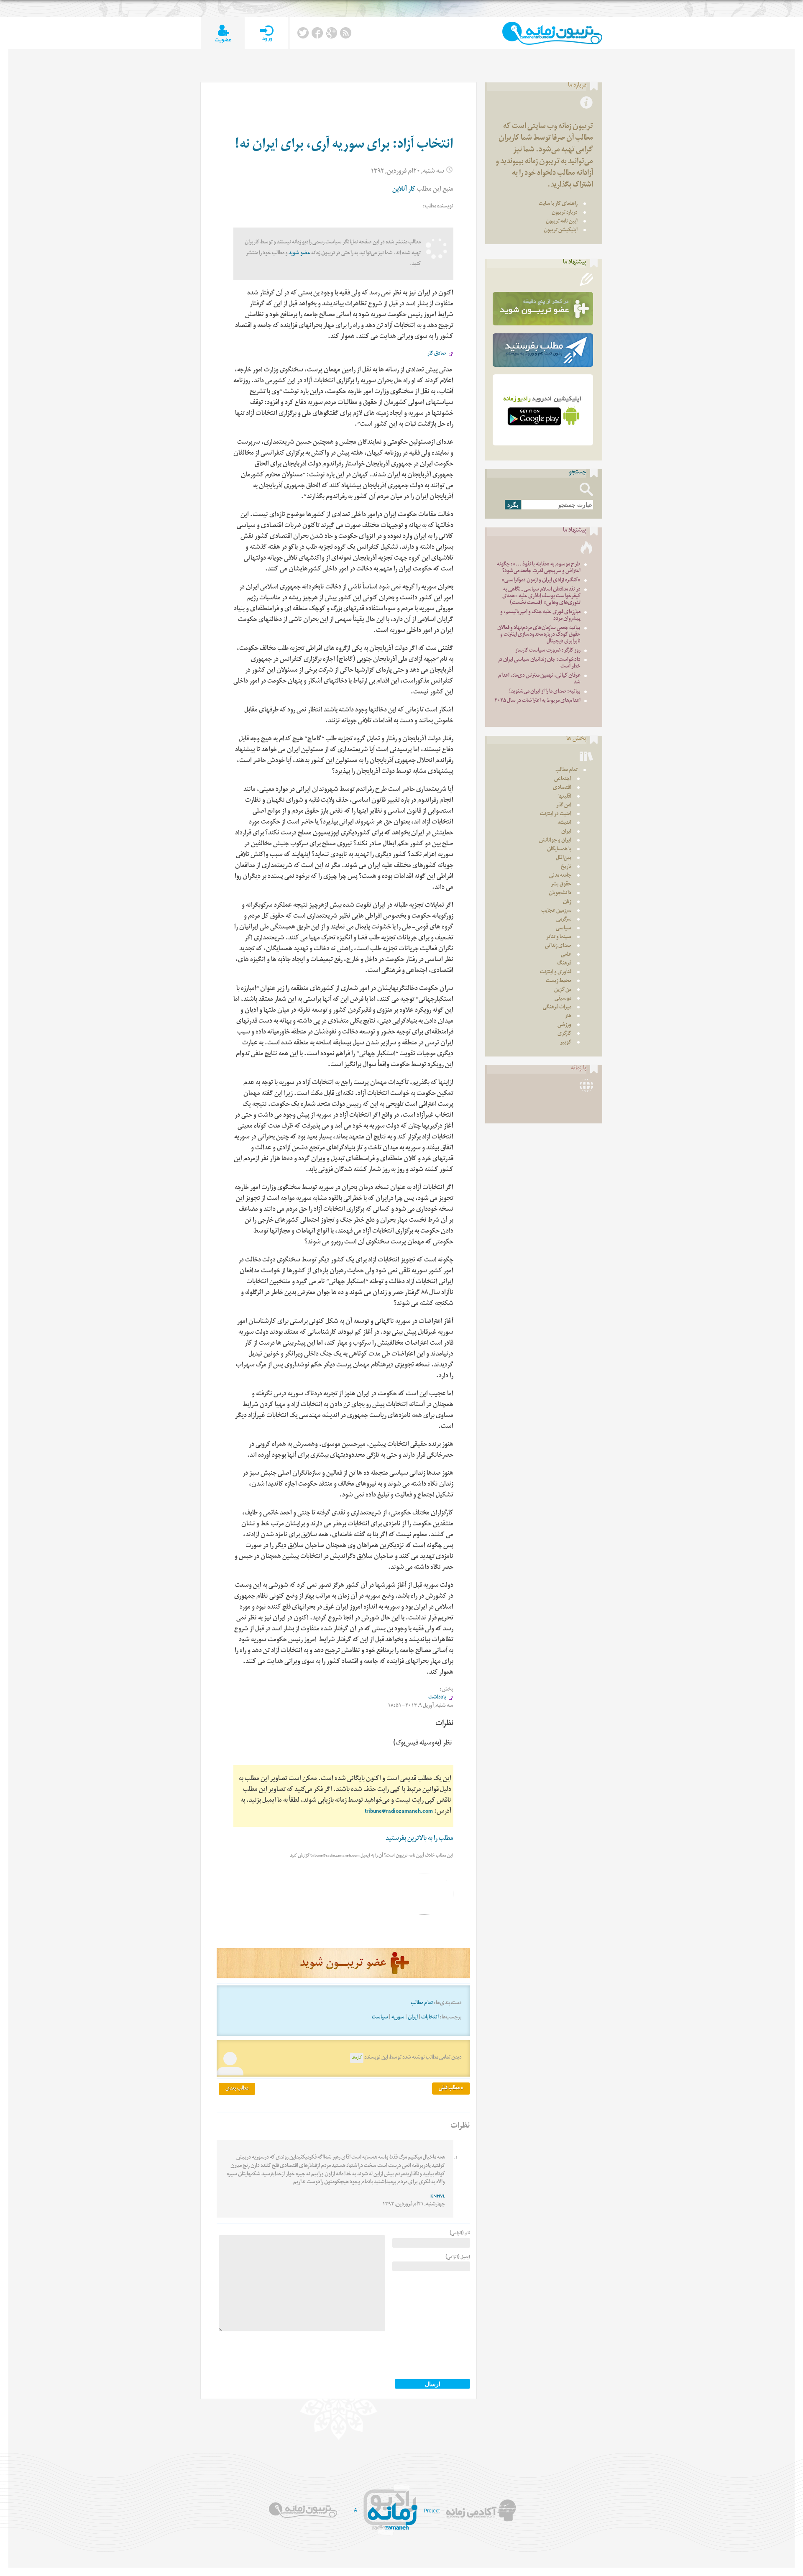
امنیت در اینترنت (556, 815)
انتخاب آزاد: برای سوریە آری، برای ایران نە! (344, 146)
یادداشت (437, 1698)
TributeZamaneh (552, 33)
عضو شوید (299, 254)
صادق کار (437, 354)
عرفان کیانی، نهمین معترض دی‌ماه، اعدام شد (539, 679)
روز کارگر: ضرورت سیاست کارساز (548, 651)
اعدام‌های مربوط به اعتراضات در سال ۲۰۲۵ (537, 701)
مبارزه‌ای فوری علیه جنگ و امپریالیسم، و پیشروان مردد (540, 616)
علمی (566, 955)
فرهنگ (564, 964)
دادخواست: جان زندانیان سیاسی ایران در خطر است (539, 664)
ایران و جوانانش (555, 841)
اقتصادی (562, 788)
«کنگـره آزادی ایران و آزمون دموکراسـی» (541, 581)
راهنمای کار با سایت (558, 204)
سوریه (398, 2018)
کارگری (564, 1034)
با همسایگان (559, 850)
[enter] (267, 33)
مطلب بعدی (237, 2089)
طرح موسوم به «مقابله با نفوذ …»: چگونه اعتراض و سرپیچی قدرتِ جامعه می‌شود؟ (539, 568)
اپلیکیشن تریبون (561, 231)
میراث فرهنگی (557, 1008)
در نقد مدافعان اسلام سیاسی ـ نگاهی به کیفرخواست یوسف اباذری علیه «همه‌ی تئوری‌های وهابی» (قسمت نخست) (541, 597)
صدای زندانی (558, 946)
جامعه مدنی (560, 876)
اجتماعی (563, 779)
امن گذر (564, 806)
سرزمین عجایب (556, 911)
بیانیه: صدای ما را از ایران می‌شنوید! (545, 692)
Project (432, 2511)
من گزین (563, 990)
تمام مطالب (422, 2004)
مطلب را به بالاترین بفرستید (419, 1839)
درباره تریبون (565, 213)
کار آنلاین (404, 190)
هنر (568, 1017)
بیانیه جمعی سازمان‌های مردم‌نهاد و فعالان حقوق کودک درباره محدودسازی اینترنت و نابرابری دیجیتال (539, 635)
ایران (413, 2018)
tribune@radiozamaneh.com (399, 1812)
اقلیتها (565, 797)
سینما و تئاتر (559, 938)
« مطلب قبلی (451, 2089)
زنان (567, 902)
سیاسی (564, 929)
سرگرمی (564, 920)
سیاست (380, 2018)
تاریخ (566, 867)
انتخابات (430, 2018)
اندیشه (564, 823)
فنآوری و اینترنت (556, 973)
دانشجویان (560, 894)
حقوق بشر (561, 885)
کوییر (566, 1043)
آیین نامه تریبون (562, 222)
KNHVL (438, 2197)
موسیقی (563, 999)
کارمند (357, 2058)
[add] (223, 33)
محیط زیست (559, 981)
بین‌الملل (564, 858)
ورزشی (564, 1025)
